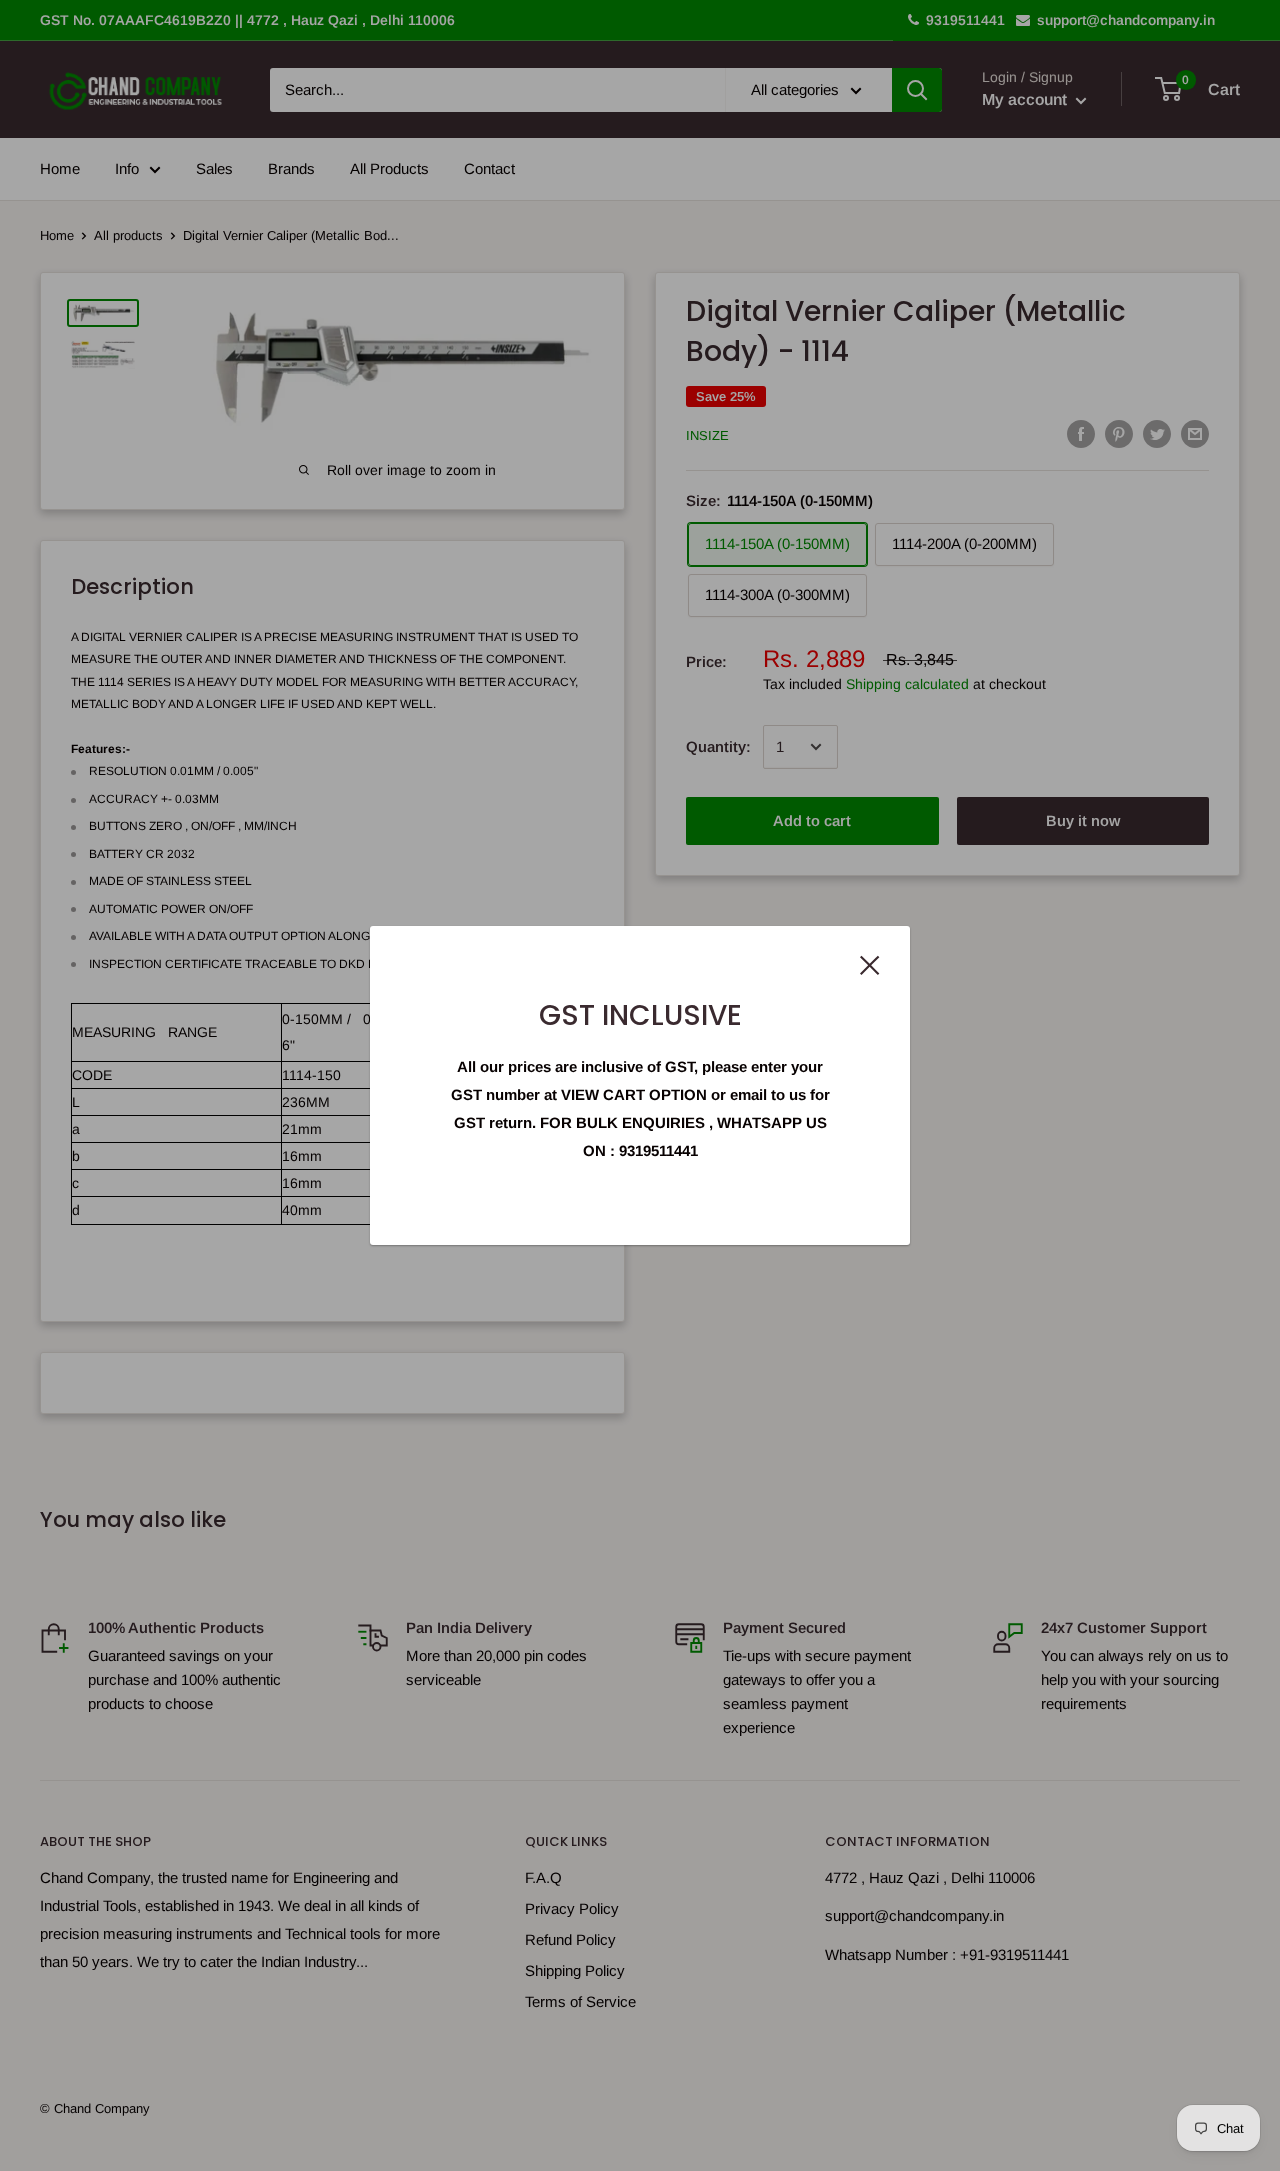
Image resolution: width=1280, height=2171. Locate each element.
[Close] (870, 964)
